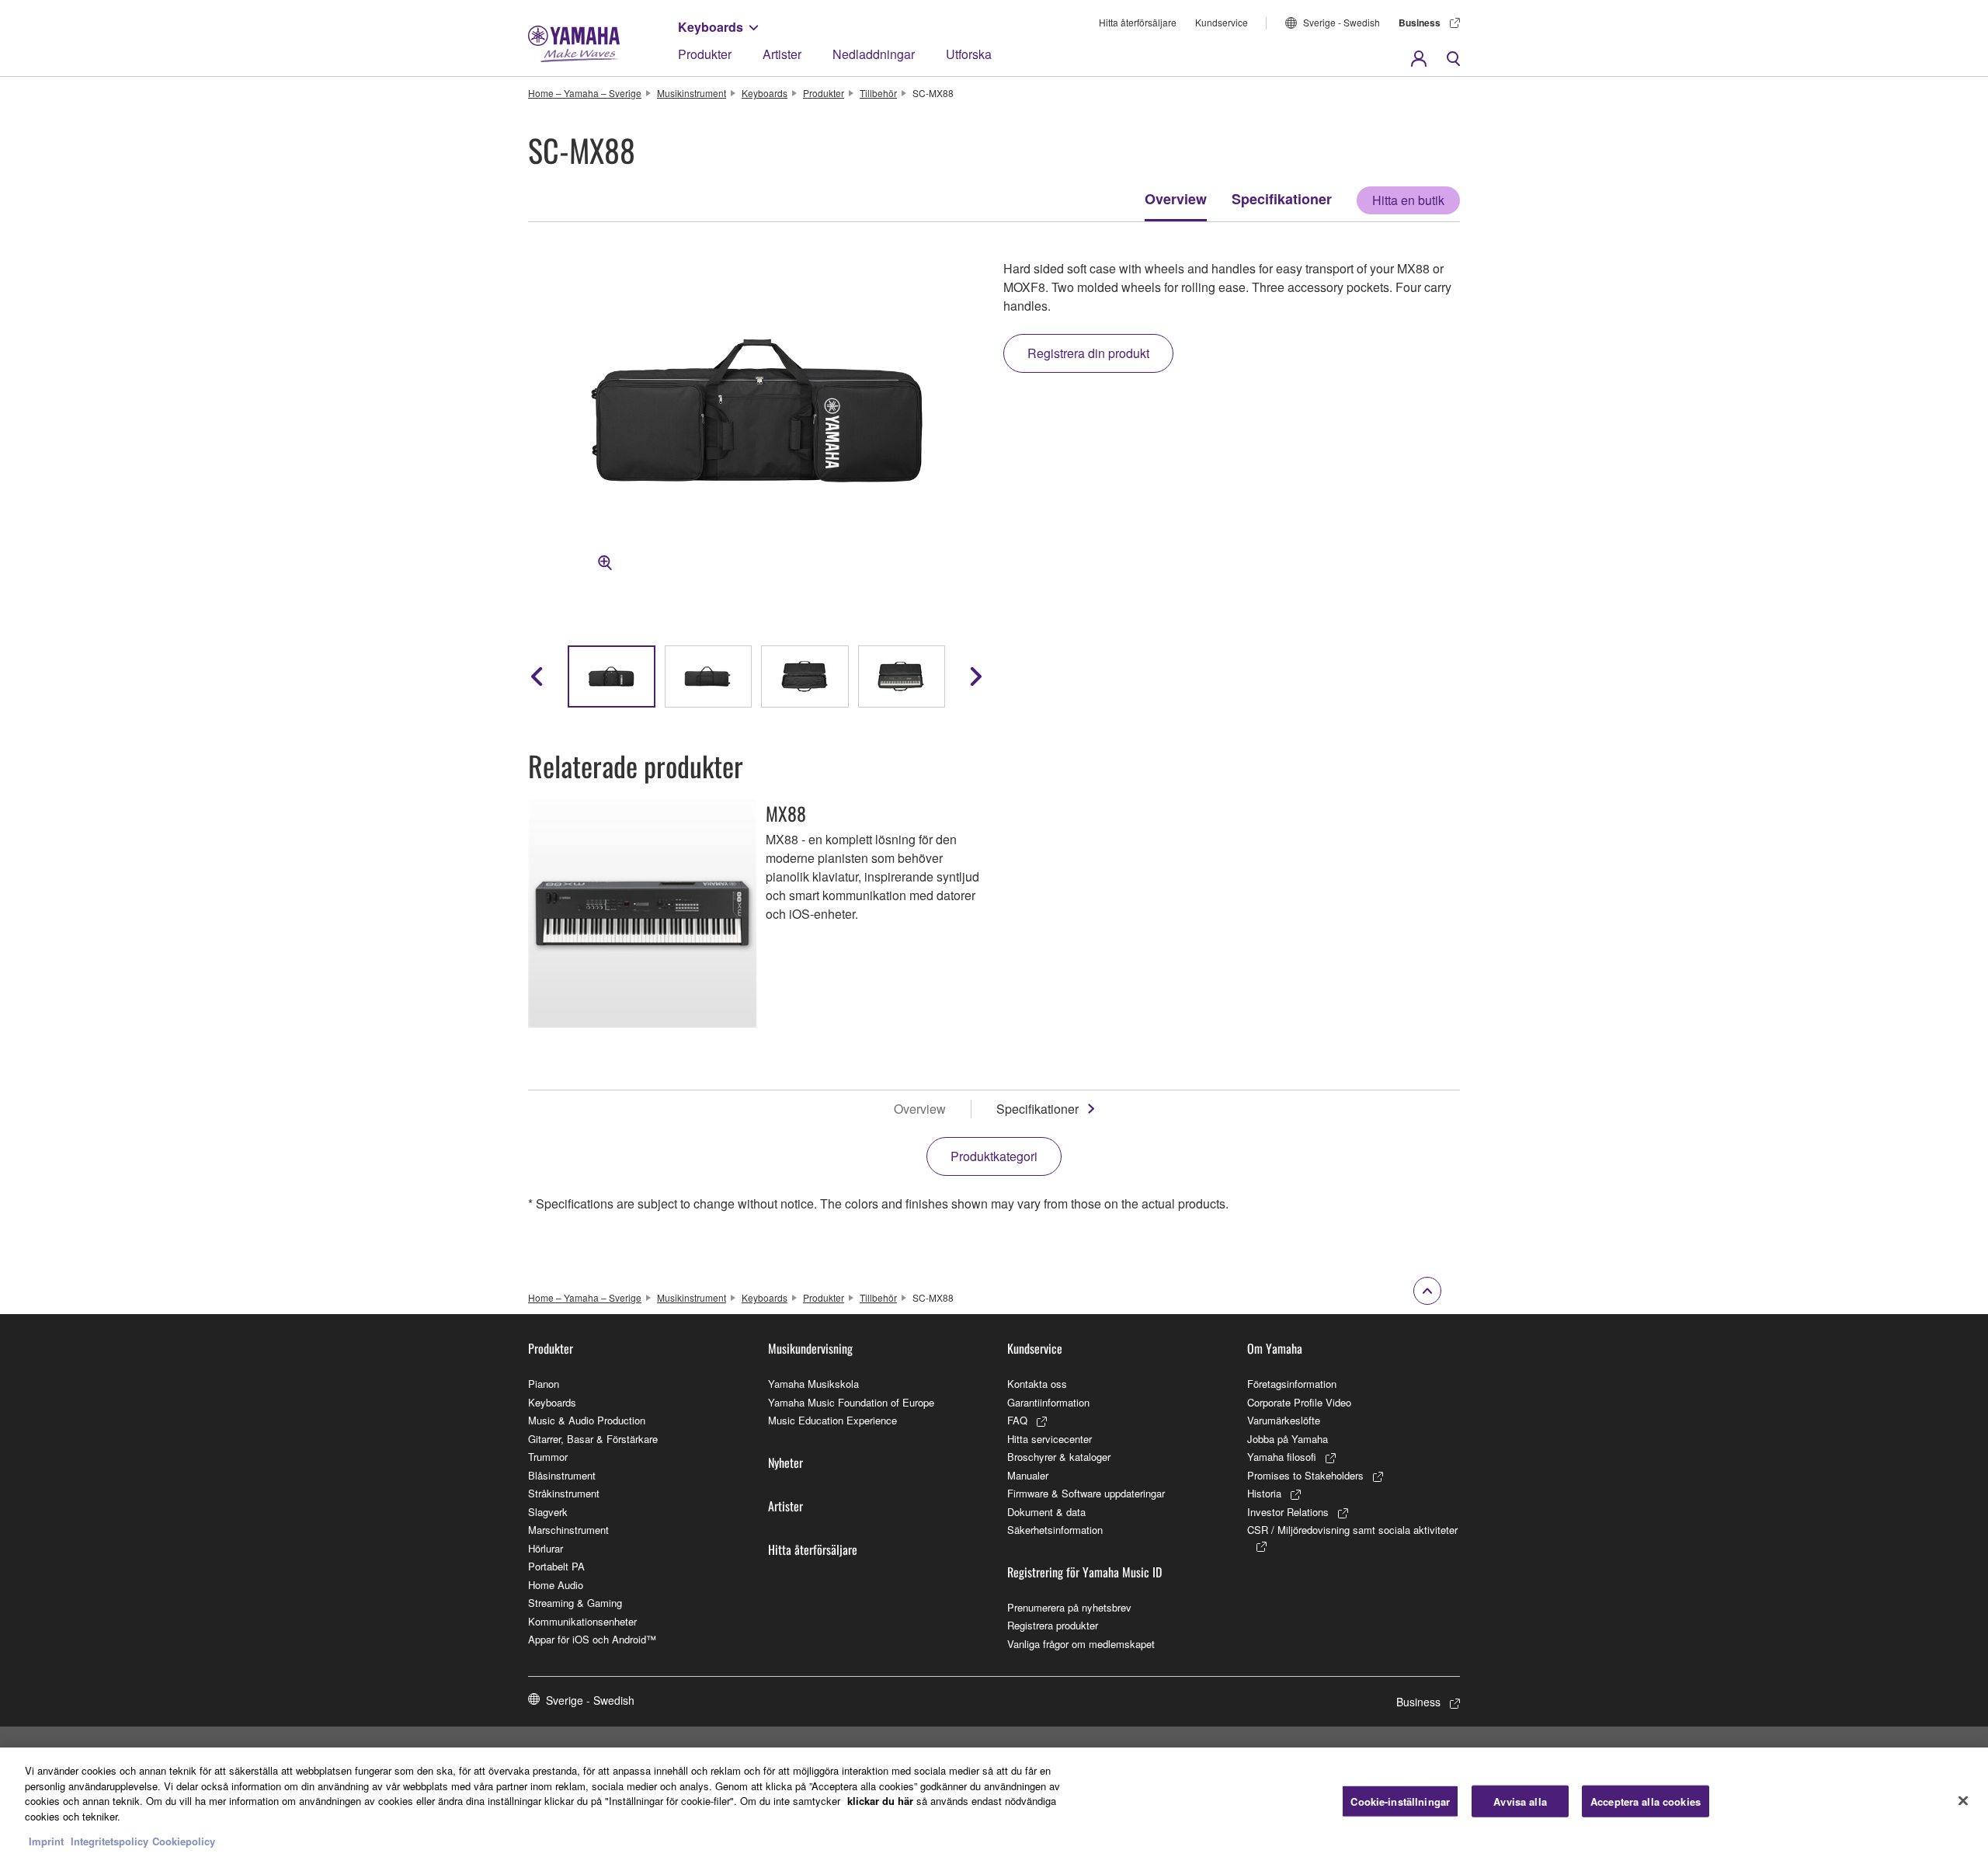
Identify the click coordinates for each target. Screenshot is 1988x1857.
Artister (782, 54)
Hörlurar (546, 1548)
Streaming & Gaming (575, 1603)
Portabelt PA (556, 1566)
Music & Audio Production (587, 1420)
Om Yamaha (1275, 1348)
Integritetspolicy (109, 1841)
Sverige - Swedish (1342, 22)
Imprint (46, 1841)
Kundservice (1222, 22)
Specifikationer (1282, 199)
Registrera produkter (1053, 1625)
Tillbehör (878, 93)
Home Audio (556, 1585)
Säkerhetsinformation (1055, 1530)
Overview (1176, 199)
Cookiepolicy (184, 1841)
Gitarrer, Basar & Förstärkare (593, 1439)
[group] (612, 676)
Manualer (1028, 1475)
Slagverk (548, 1512)
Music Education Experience (832, 1420)
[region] (994, 1802)
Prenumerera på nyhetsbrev (1069, 1607)
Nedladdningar (874, 54)
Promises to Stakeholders (1305, 1475)
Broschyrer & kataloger (1059, 1457)
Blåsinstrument (562, 1475)
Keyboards (711, 27)
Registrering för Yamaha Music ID (1084, 1572)
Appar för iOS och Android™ (592, 1639)
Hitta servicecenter (1050, 1439)
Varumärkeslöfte (1284, 1420)
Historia (1264, 1493)
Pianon (544, 1384)
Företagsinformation (1292, 1384)
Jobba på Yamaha (1288, 1439)
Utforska (969, 54)
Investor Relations (1288, 1512)
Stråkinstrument (564, 1493)
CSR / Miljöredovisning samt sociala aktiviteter (1352, 1530)
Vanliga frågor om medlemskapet (1081, 1644)
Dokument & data (1046, 1512)
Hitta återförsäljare (1138, 22)
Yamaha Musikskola (813, 1384)
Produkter (705, 54)
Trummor (548, 1457)
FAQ (1017, 1420)
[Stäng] (1963, 1800)
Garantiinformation (1048, 1402)
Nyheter (785, 1462)
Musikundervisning (810, 1348)
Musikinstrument (692, 93)
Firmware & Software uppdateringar (1086, 1493)
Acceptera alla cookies (1646, 1801)
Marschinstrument (568, 1530)
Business (1420, 23)
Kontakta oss (1037, 1384)
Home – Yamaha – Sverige (585, 93)
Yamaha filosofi (1282, 1457)
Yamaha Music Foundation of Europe (851, 1402)
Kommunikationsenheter (582, 1621)
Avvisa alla (1520, 1801)
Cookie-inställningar (1400, 1801)
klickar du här (880, 1801)
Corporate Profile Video (1299, 1402)
